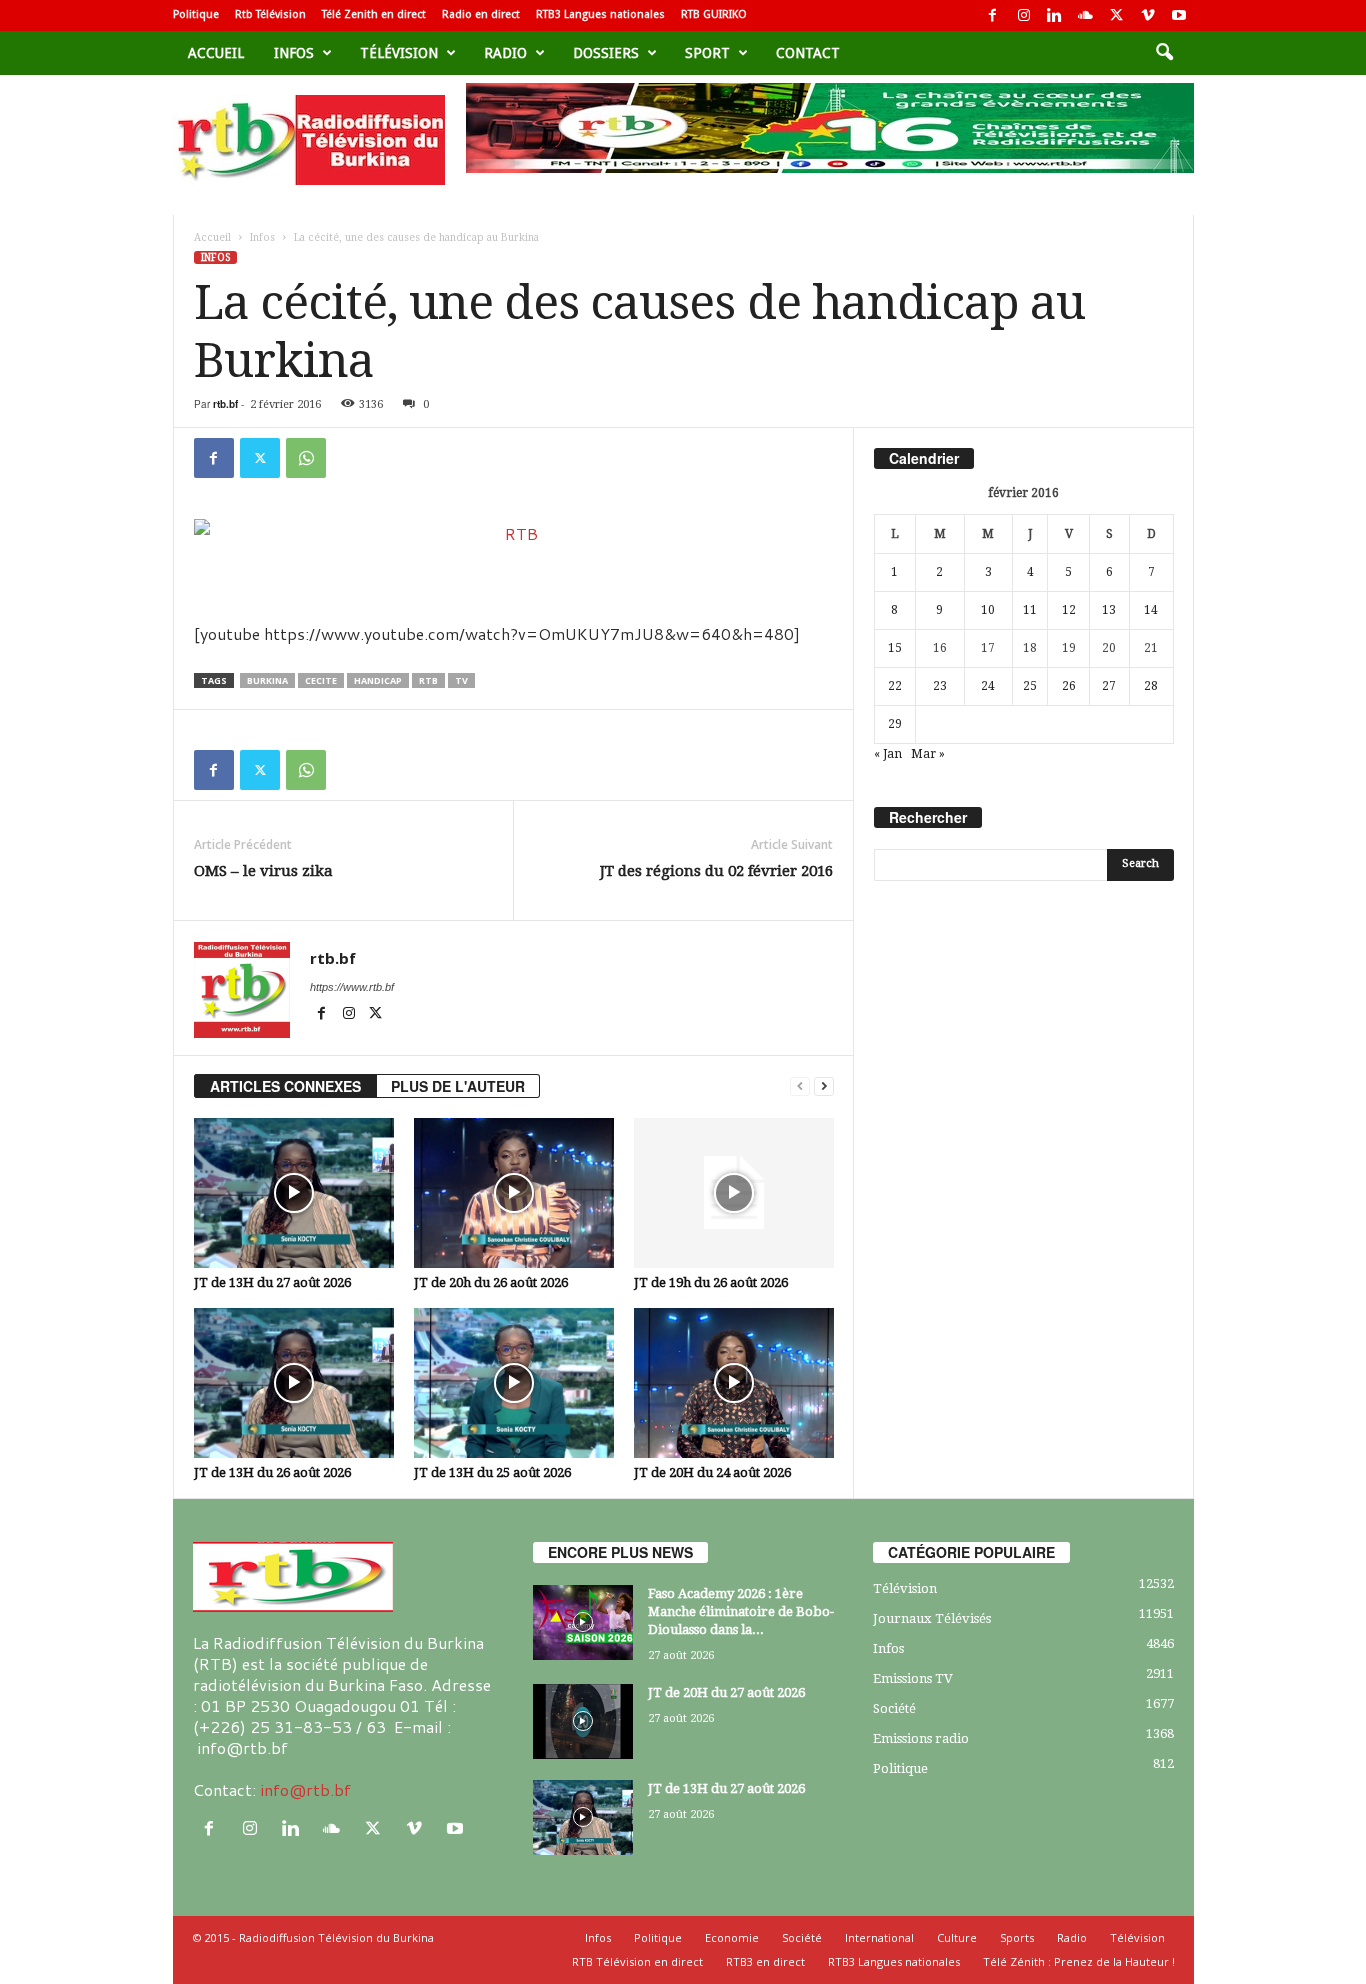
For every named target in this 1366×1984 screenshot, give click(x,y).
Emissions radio (921, 1738)
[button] (1164, 53)
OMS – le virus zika (263, 871)
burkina (267, 680)
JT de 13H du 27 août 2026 (272, 1282)
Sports (1017, 1937)
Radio (505, 53)
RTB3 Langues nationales (600, 14)
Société (894, 1708)
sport (707, 53)
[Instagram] (1024, 15)
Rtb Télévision (270, 14)
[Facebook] (993, 15)
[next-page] (824, 1086)
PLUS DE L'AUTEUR (458, 1086)
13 (1109, 610)
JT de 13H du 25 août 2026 (492, 1472)
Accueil (216, 53)
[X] (1117, 15)
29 (895, 724)
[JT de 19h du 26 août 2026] (734, 1193)
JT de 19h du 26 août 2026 (711, 1282)
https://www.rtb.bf (352, 987)
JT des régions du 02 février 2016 (716, 871)
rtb (428, 680)
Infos (294, 53)
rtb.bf (225, 404)
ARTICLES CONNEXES (285, 1086)
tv (461, 680)
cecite (321, 680)
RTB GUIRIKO (714, 14)
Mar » (928, 754)
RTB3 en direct (765, 1961)
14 (1151, 610)
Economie (732, 1937)
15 (895, 648)
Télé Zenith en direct (374, 14)
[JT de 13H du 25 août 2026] (514, 1383)
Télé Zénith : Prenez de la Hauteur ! (1079, 1961)
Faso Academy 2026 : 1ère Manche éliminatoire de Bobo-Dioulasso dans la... (741, 1611)
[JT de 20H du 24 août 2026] (734, 1383)
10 (988, 610)
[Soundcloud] (1086, 15)
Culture (957, 1937)
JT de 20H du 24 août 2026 (712, 1472)
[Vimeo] (1148, 15)
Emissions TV (913, 1678)
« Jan (888, 754)
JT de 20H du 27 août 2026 (726, 1692)
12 (1069, 610)
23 (940, 686)
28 (1151, 686)
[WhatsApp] (306, 458)
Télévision (399, 53)
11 (1030, 610)
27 (1109, 686)
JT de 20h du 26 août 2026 (491, 1282)
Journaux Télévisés (932, 1618)
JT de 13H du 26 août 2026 (272, 1472)
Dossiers (606, 53)
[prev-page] (800, 1086)
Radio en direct (481, 14)
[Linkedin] (1055, 15)
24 (988, 686)
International (879, 1937)
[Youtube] (1179, 15)
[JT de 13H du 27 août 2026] (294, 1193)
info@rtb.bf (305, 1789)
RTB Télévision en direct (637, 1961)
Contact (808, 53)
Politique (196, 14)
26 (1069, 686)
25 (1030, 686)
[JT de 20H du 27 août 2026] (583, 1721)
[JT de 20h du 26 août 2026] (514, 1193)
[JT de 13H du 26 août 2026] (294, 1383)
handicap (378, 680)
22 (895, 686)
